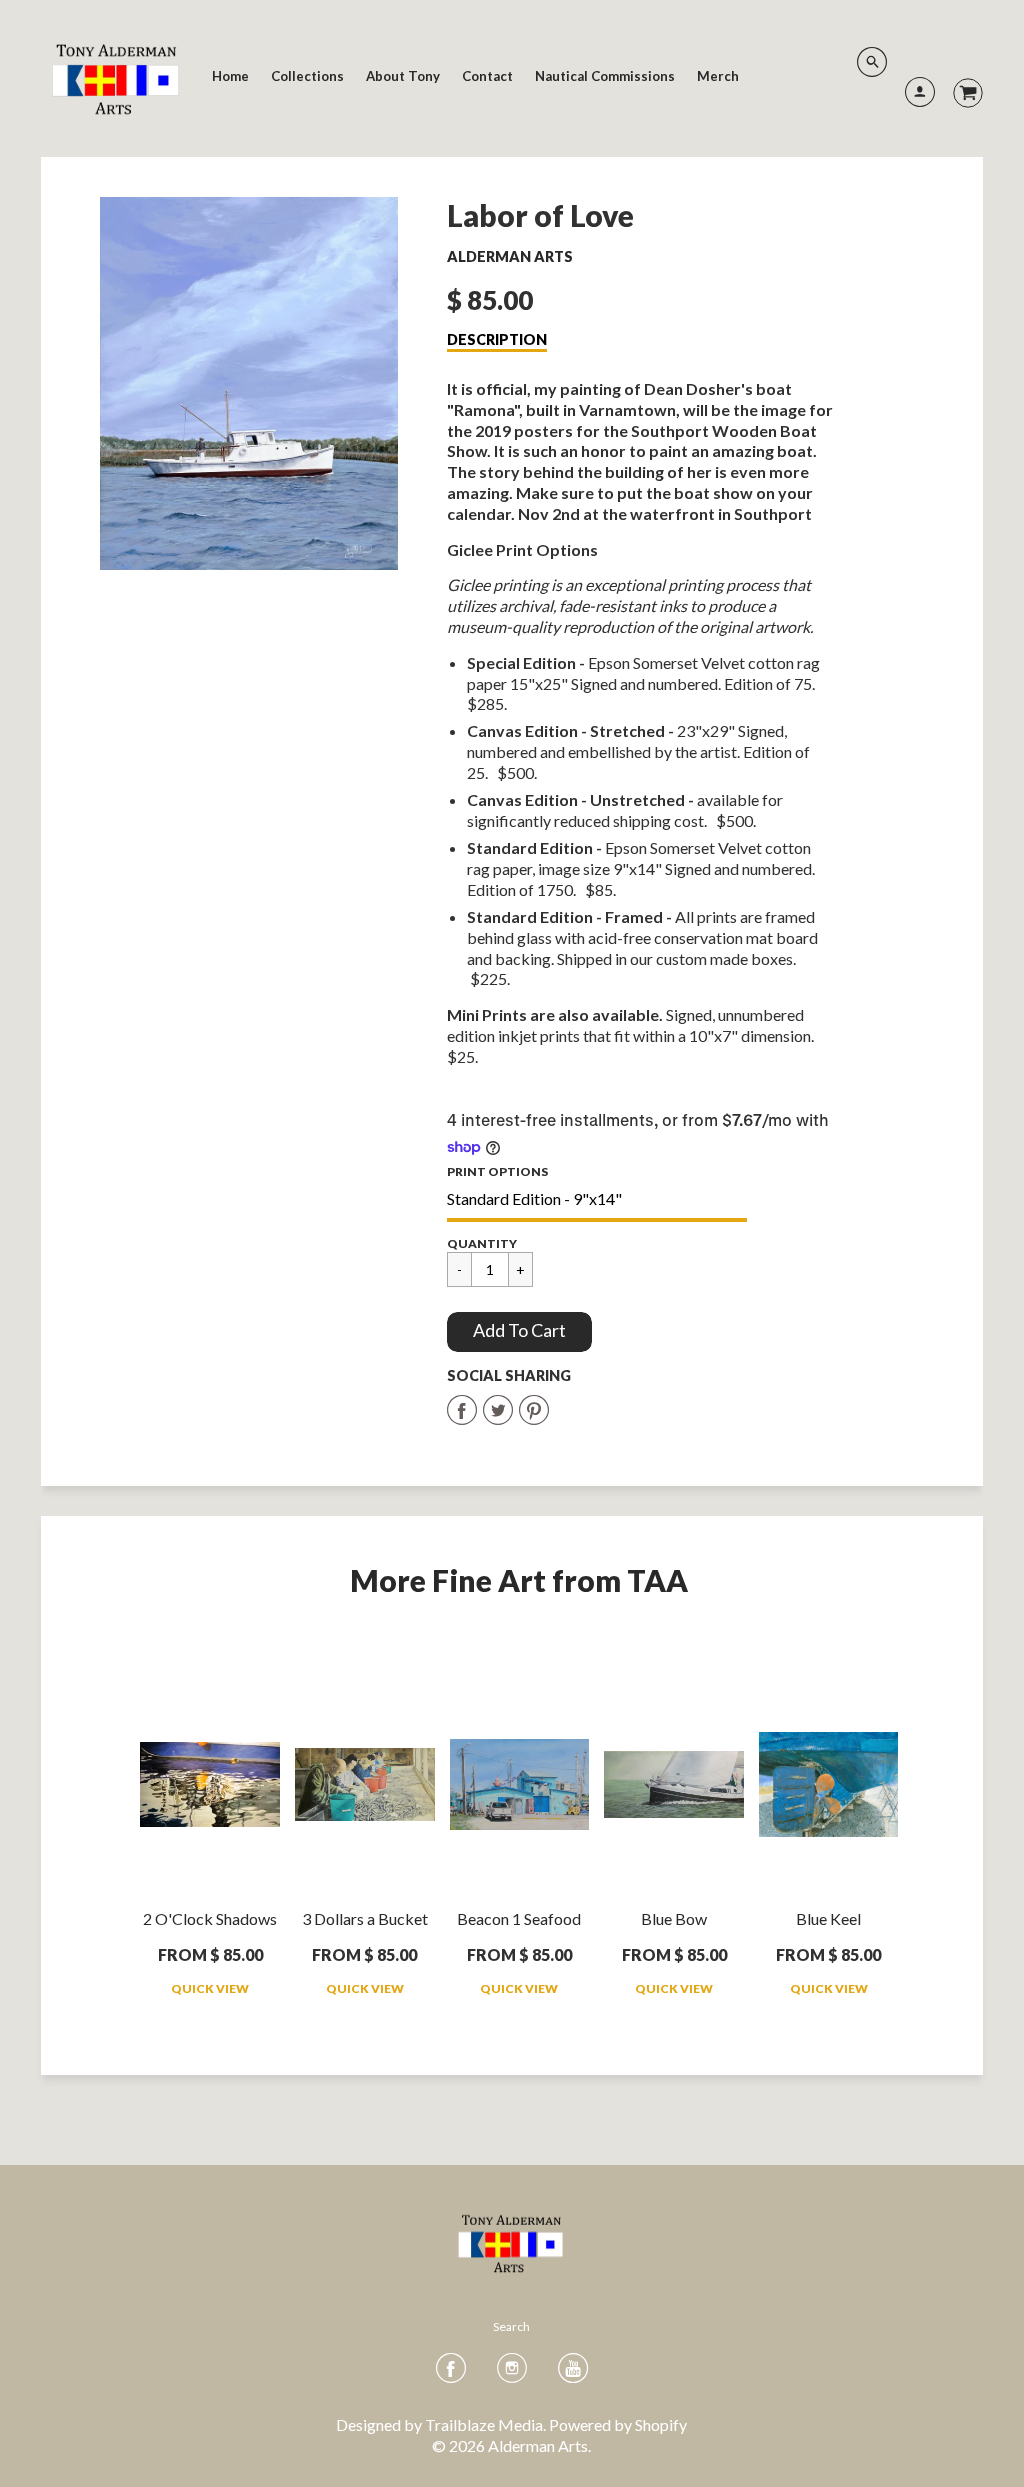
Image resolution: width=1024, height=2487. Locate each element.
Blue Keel (828, 1918)
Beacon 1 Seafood (519, 1918)
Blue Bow (674, 1918)
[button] (519, 1332)
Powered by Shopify (618, 2424)
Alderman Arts (510, 256)
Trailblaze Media (484, 2424)
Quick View (210, 1988)
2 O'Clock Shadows (210, 1918)
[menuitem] (230, 76)
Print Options (497, 1171)
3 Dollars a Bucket (365, 1918)
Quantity (482, 1243)
